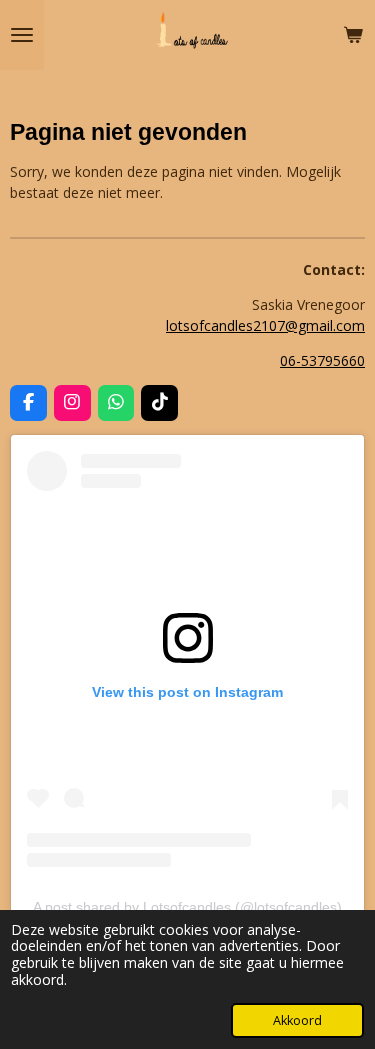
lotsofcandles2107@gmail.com (265, 325)
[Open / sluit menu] (22, 35)
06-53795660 (322, 360)
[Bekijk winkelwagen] (353, 35)
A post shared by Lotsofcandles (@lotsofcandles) (187, 907)
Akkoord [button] (297, 1020)
